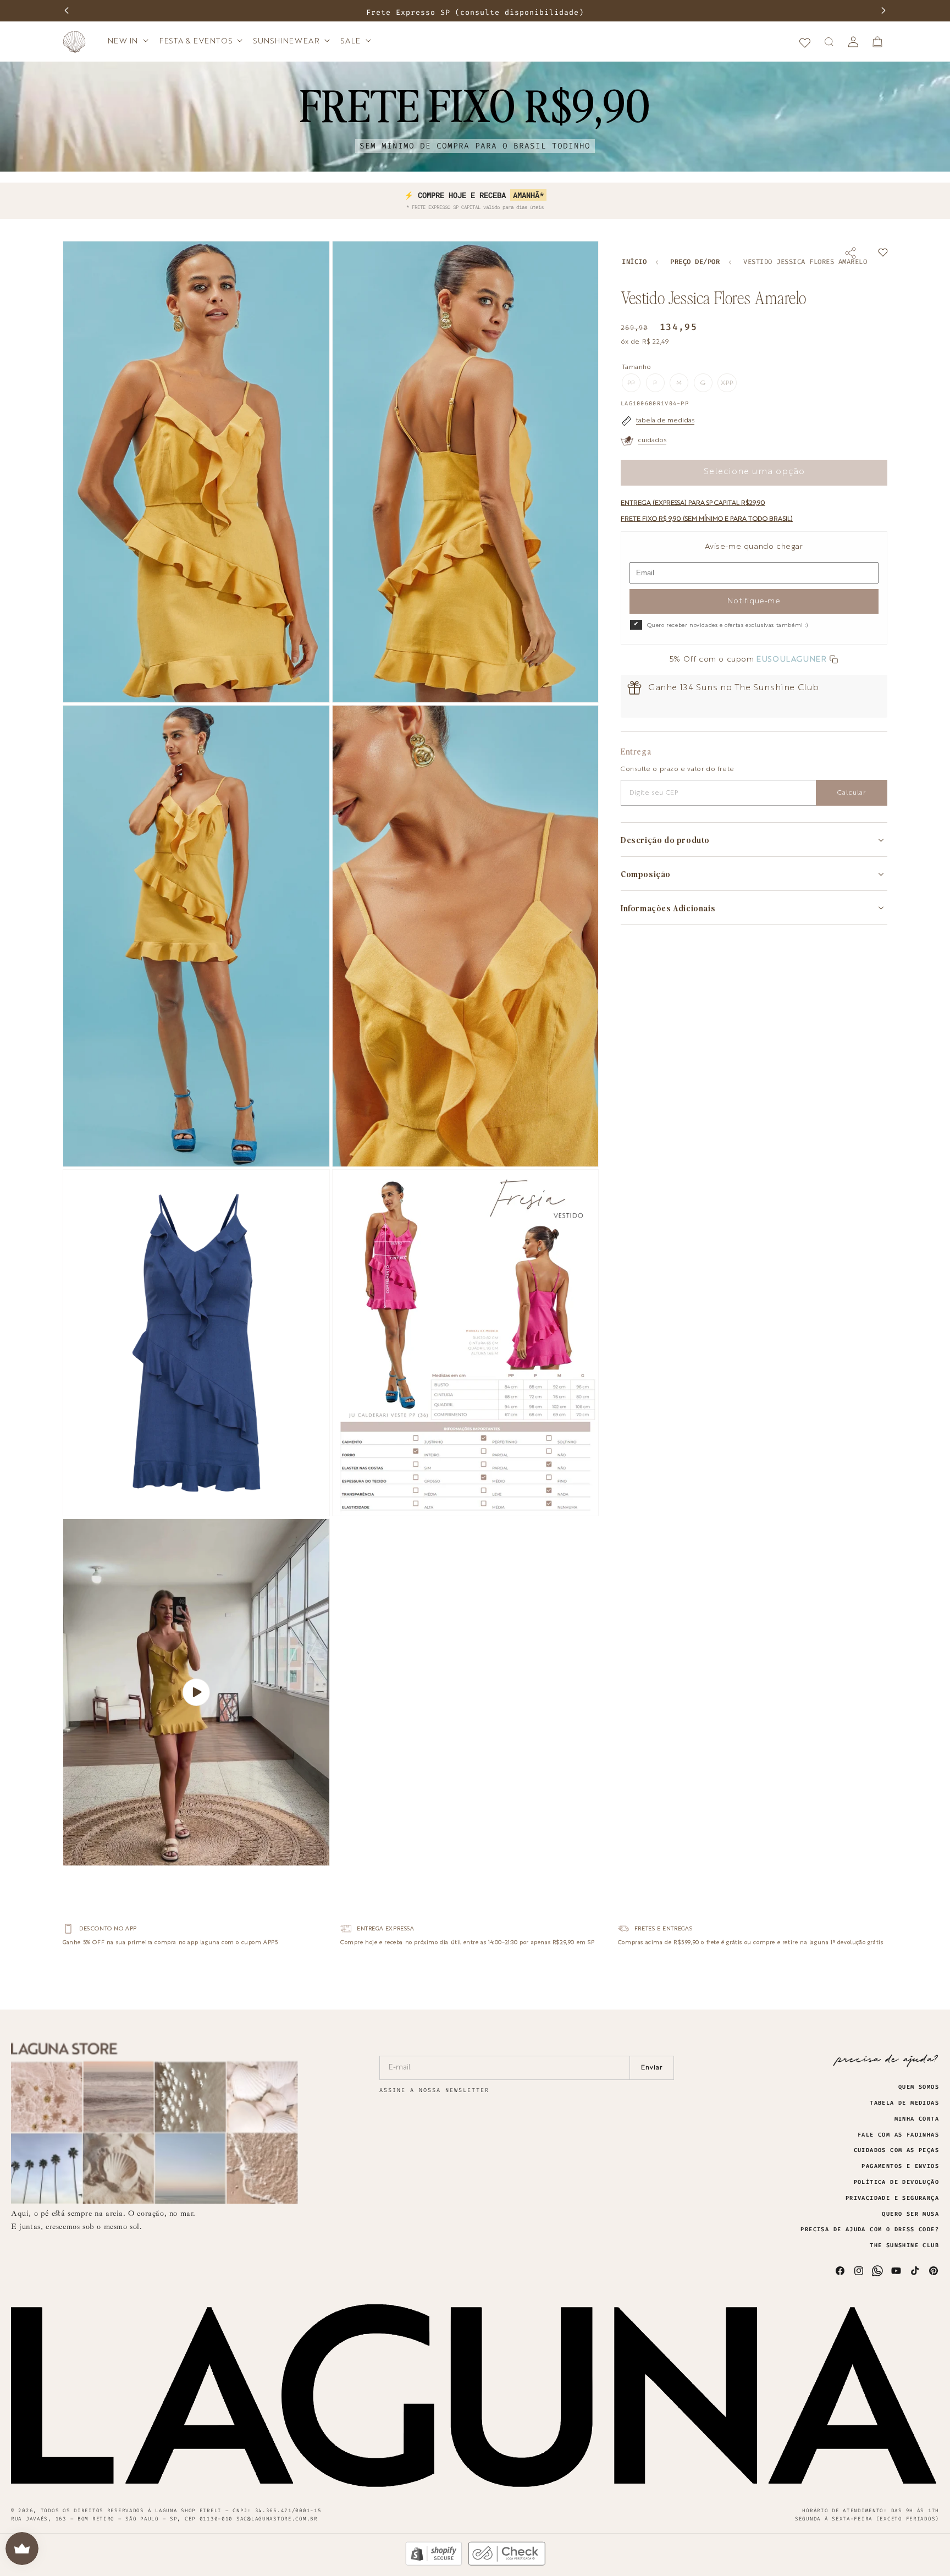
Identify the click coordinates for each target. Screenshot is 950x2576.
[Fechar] (591, 76)
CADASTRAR (574, 69)
